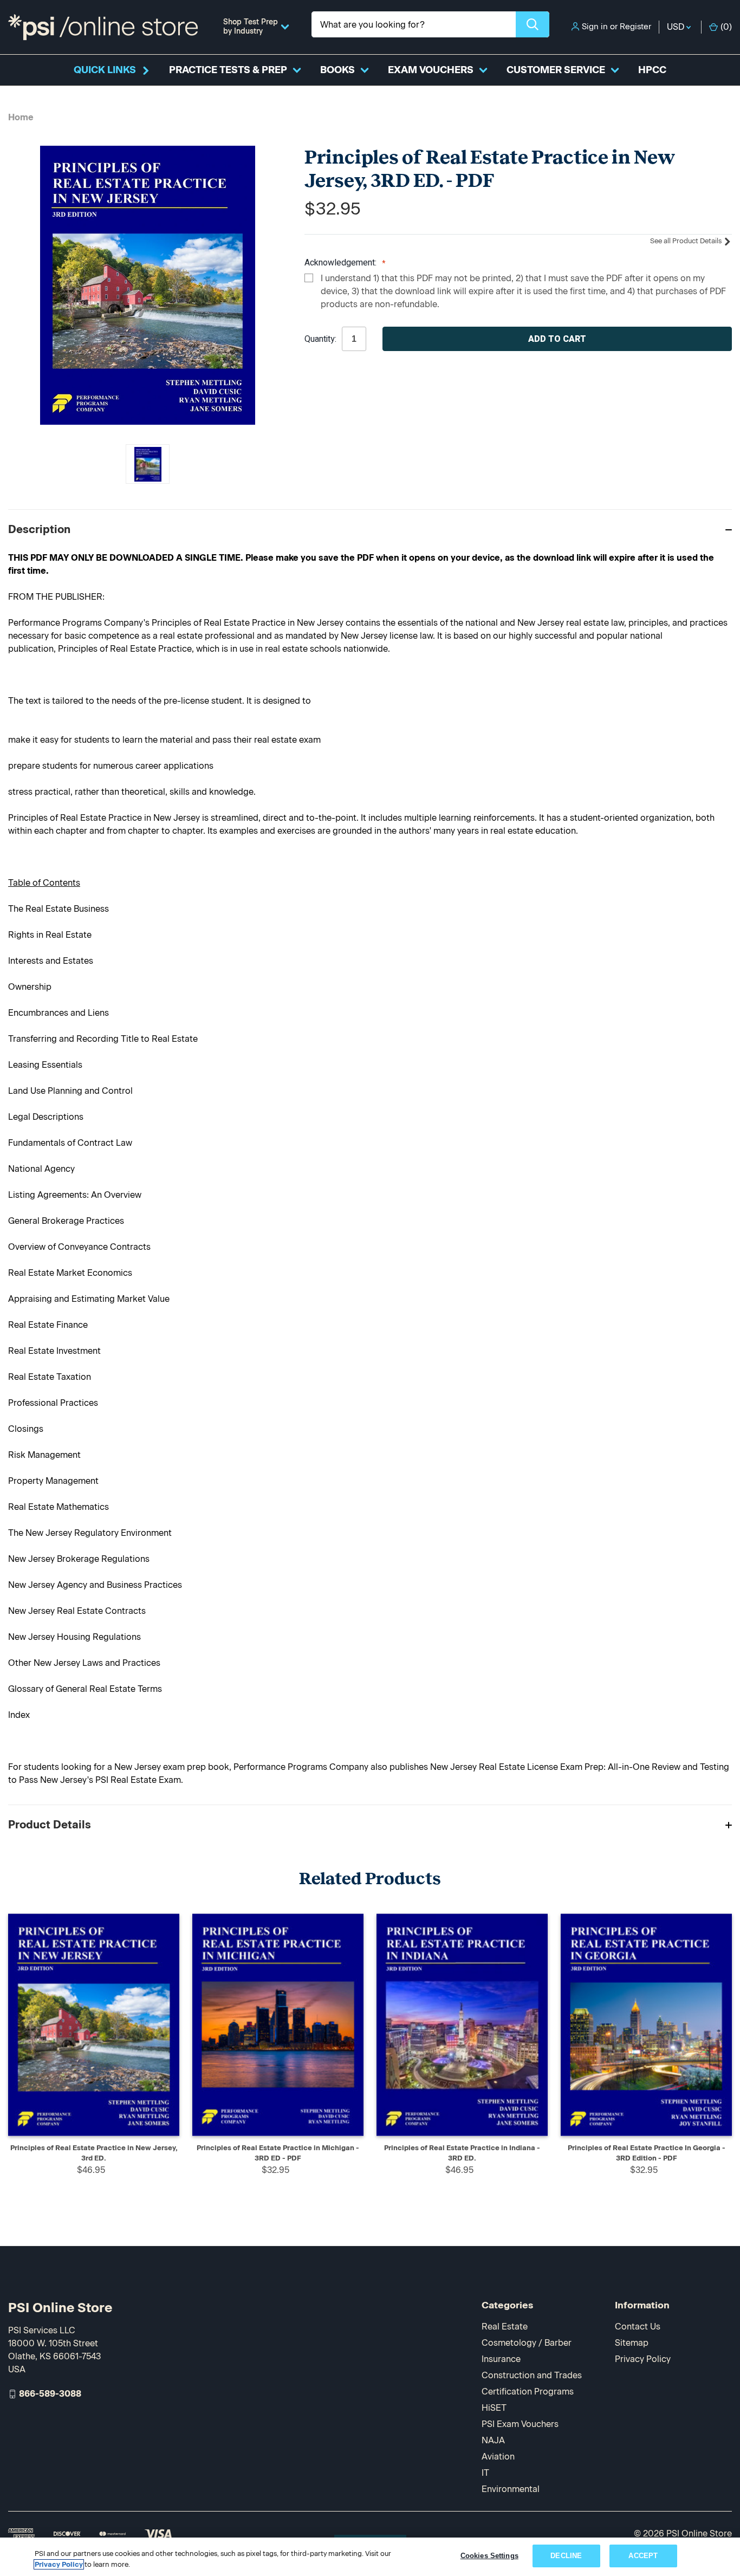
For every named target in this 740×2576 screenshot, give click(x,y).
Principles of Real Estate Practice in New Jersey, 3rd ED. (94, 2153)
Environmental (511, 2489)
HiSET (494, 2408)
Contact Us (638, 2327)
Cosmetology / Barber (527, 2343)
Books (337, 70)
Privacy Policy (643, 2359)
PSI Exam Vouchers (520, 2424)
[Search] (533, 24)
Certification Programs (528, 2392)
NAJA (493, 2440)
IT (485, 2473)
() (726, 27)
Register (635, 27)
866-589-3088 (50, 2394)
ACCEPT (643, 2556)
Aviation (498, 2457)
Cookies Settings (489, 2556)
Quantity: (320, 339)
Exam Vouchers (431, 70)
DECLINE (566, 2556)
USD (677, 27)
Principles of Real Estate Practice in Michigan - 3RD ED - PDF (278, 2153)
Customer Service (556, 70)
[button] (370, 529)
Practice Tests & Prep (228, 70)
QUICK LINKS (105, 70)
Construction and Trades (532, 2375)
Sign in (595, 27)
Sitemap (632, 2343)
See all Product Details (687, 241)
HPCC (652, 70)
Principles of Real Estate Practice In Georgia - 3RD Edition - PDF (647, 2153)
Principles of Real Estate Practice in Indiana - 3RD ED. (462, 2153)
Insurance (501, 2359)
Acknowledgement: (342, 263)
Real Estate (505, 2327)
